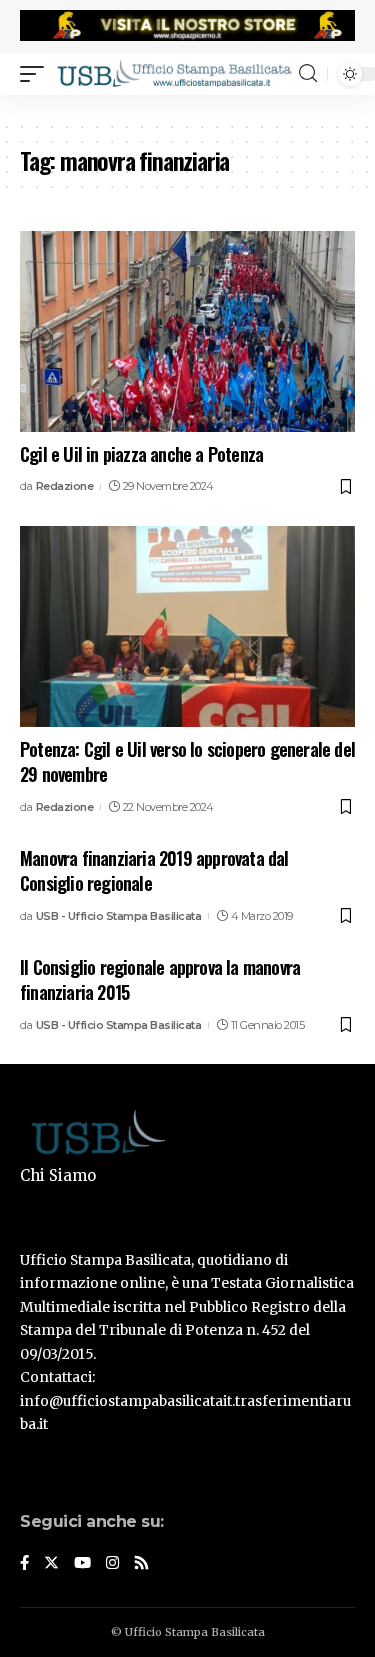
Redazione (65, 486)
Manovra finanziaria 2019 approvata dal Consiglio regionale (154, 870)
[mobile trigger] (37, 73)
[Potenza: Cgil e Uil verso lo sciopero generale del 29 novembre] (187, 626)
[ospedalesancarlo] (187, 108)
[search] (308, 73)
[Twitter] (51, 1564)
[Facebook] (24, 1564)
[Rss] (141, 1564)
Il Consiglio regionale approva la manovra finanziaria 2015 (160, 979)
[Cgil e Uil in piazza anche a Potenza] (187, 331)
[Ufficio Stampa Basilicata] (174, 73)
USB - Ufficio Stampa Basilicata (119, 916)
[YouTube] (82, 1564)
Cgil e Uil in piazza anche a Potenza (141, 454)
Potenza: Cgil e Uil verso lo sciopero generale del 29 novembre (187, 761)
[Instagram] (112, 1564)
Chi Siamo (58, 1175)
